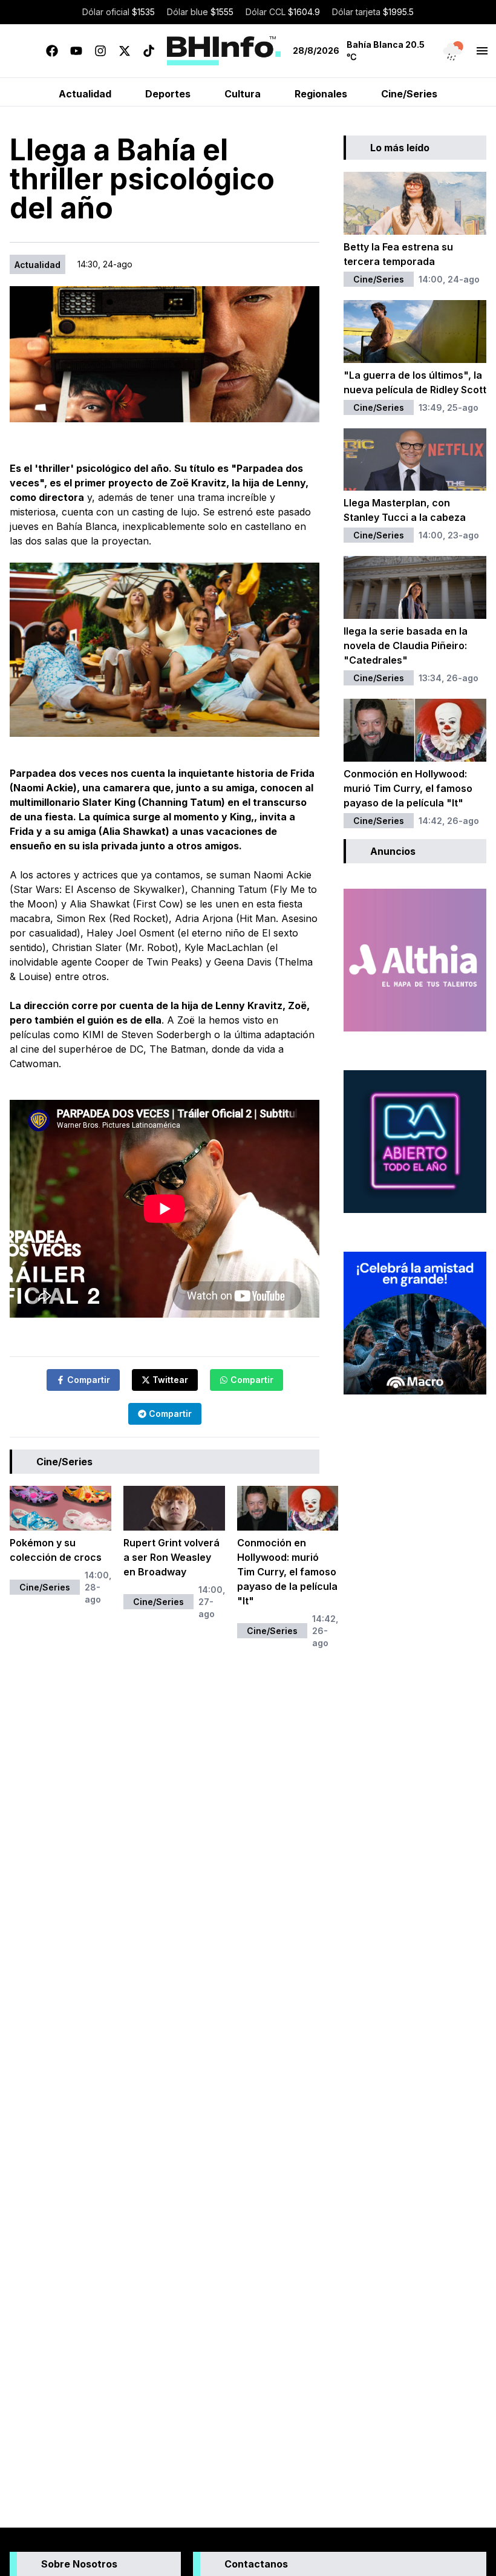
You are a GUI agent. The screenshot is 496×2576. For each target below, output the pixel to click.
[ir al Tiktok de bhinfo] (149, 51)
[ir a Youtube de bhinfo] (76, 51)
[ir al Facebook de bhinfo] (52, 51)
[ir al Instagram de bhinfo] (100, 51)
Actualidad (38, 265)
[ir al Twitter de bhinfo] (125, 51)
